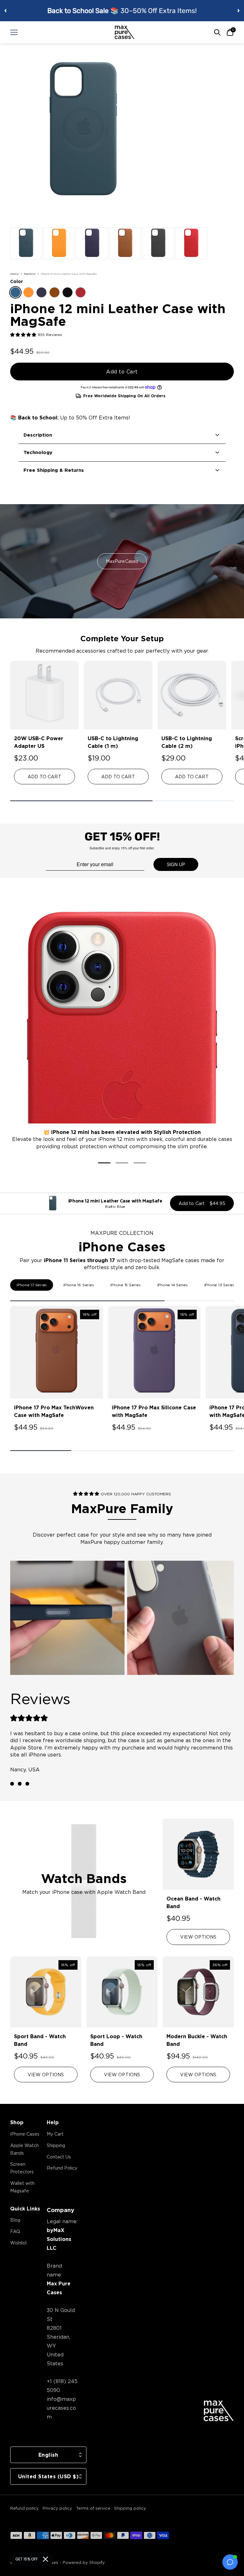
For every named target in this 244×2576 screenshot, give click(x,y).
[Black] (68, 292)
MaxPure (30, 274)
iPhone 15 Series (125, 1285)
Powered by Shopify (84, 2562)
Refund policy (24, 2508)
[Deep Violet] (41, 292)
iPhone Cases (25, 2134)
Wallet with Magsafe (22, 2187)
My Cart (55, 2134)
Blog (15, 2220)
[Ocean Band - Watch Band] (198, 1854)
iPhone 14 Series (173, 1285)
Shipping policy (130, 2508)
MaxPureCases (122, 561)
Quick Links (25, 2209)
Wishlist (19, 2243)
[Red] (81, 292)
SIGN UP (176, 864)
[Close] (45, 2559)
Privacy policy (57, 2508)
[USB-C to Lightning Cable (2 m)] (192, 695)
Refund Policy (62, 2168)
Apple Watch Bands (24, 2149)
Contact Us (59, 2157)
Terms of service (93, 2508)
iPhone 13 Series (220, 1285)
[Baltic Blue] (15, 292)
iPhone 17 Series (32, 1285)
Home (14, 274)
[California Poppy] (28, 292)
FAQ (15, 2231)
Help (53, 2122)
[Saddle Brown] (54, 292)
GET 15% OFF (27, 2559)
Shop (17, 2122)
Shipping (56, 2145)
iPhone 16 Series (78, 1285)
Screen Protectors (22, 2168)
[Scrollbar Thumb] (81, 801)
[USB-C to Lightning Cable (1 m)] (118, 695)
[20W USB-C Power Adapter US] (44, 695)
